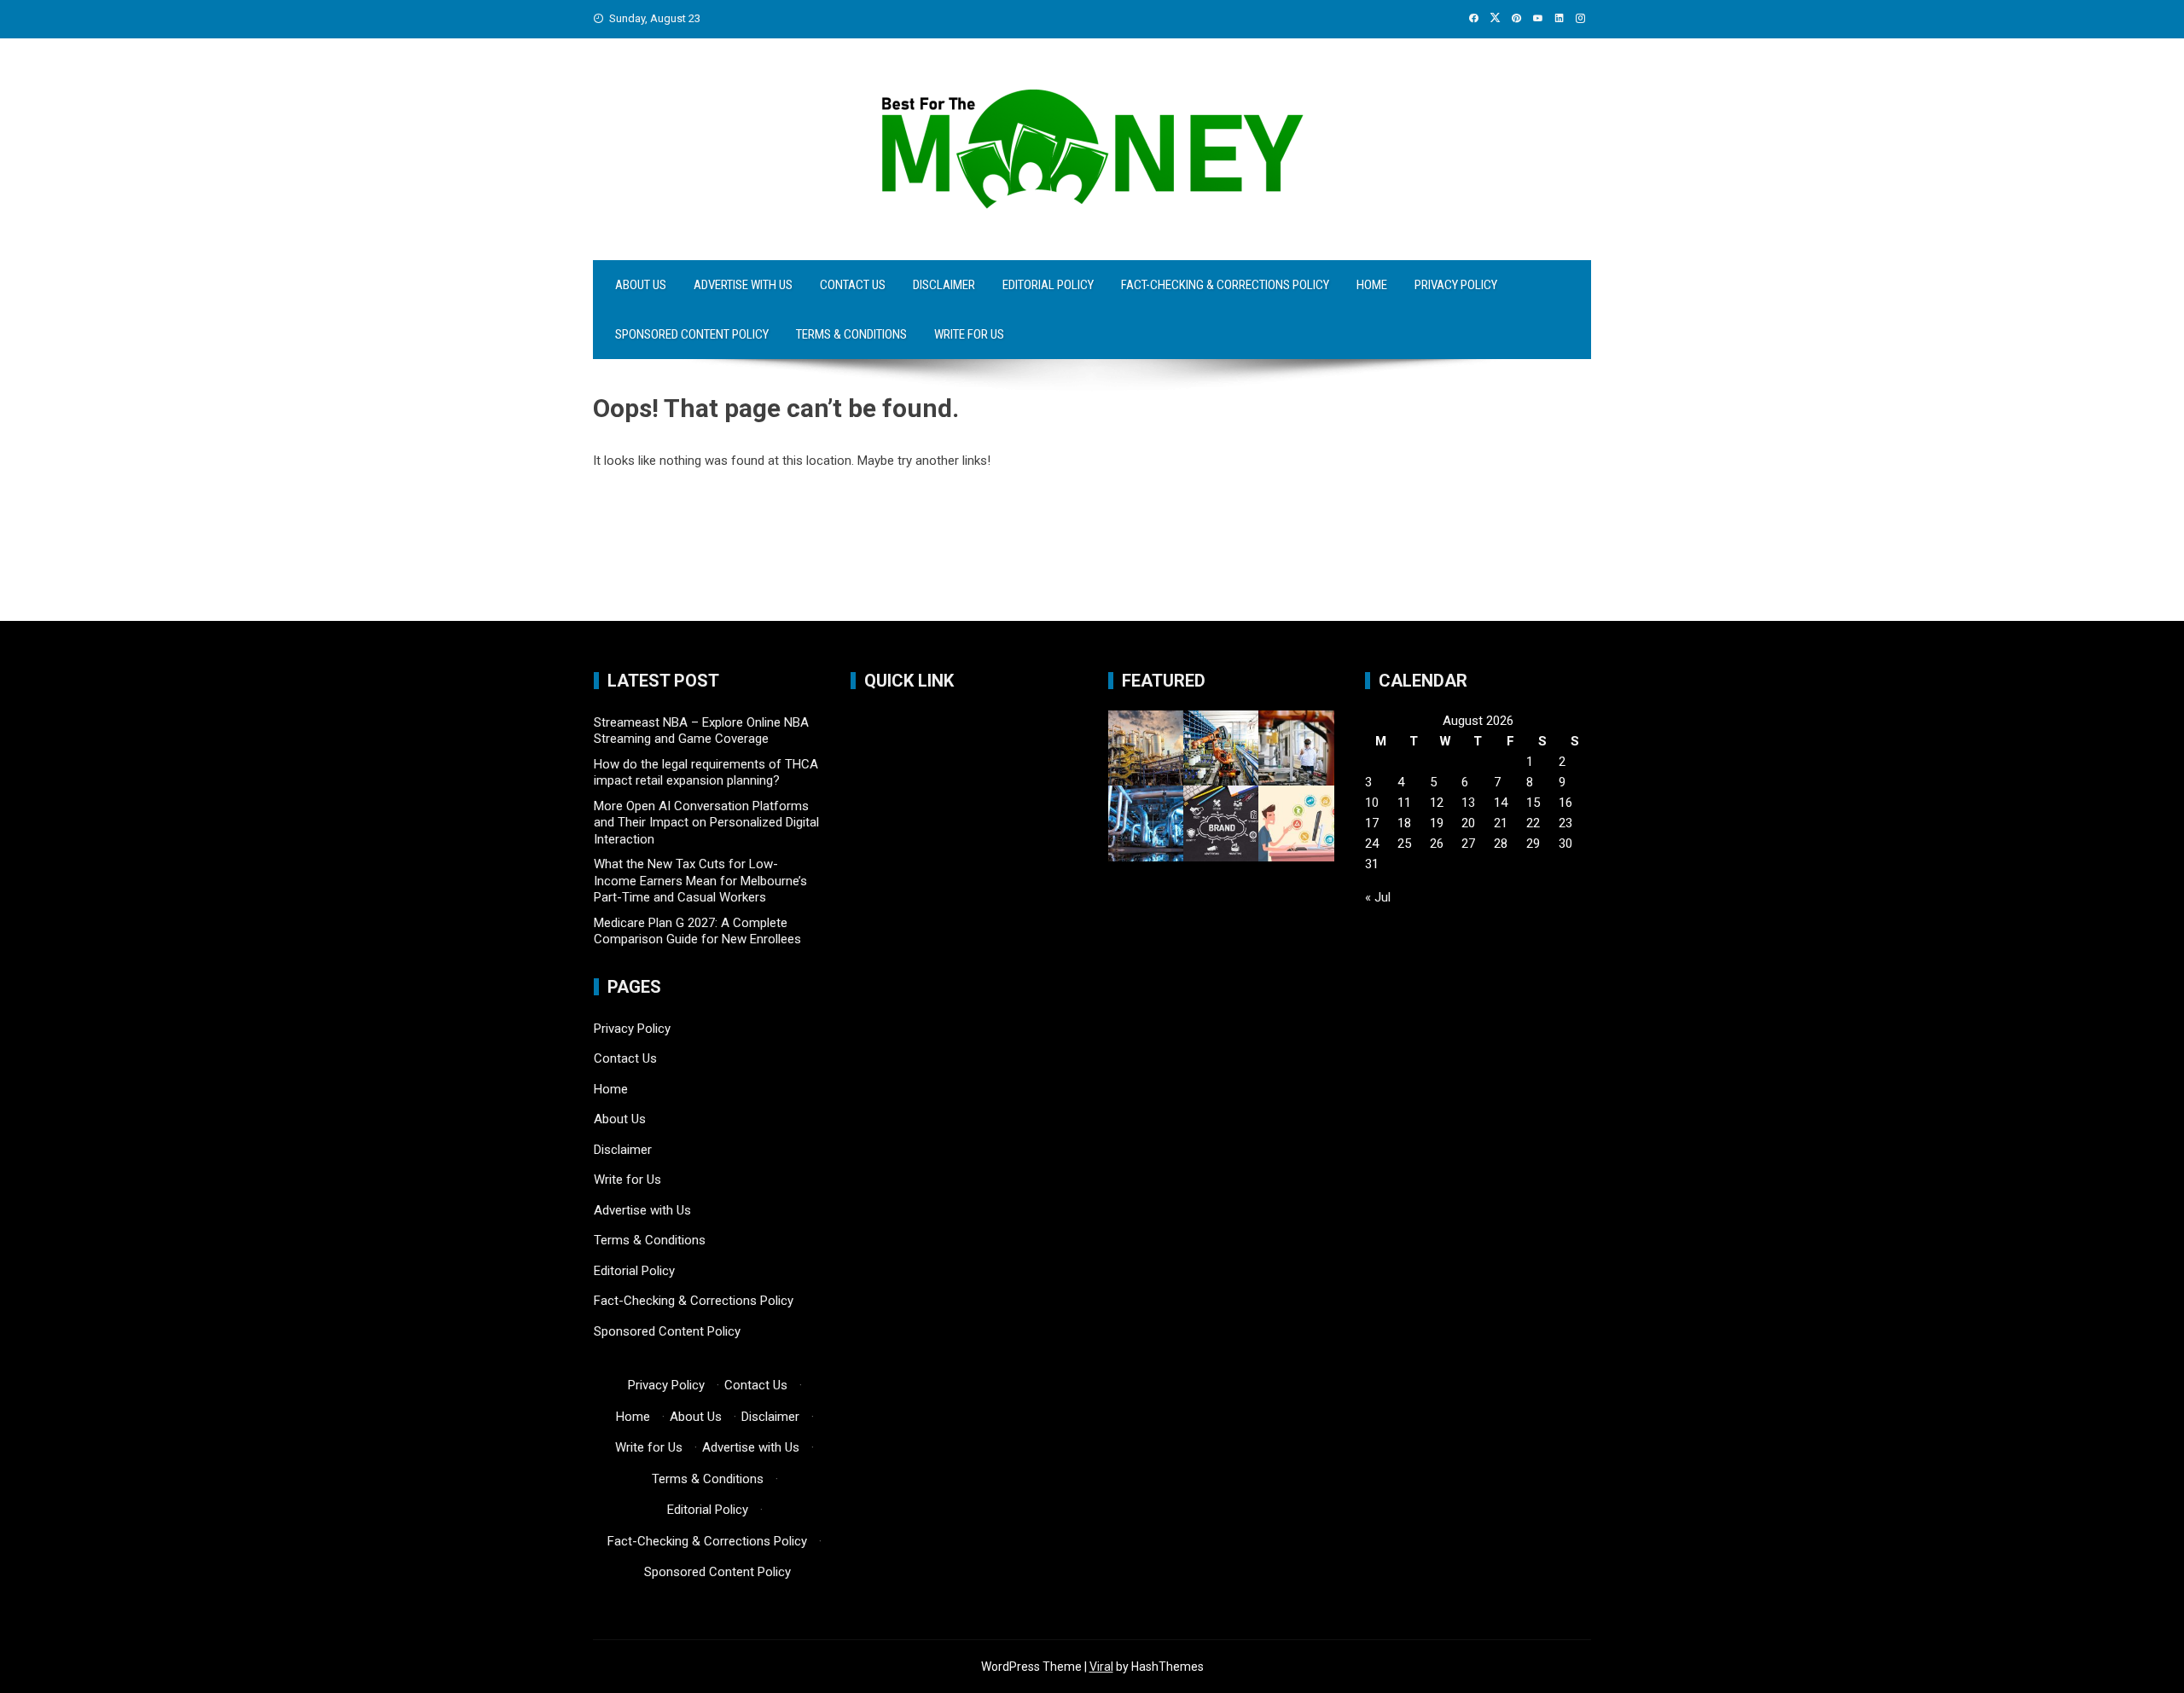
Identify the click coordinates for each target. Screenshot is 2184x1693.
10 (1372, 803)
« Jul (1378, 897)
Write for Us (969, 334)
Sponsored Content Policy (692, 334)
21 (1501, 823)
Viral (1101, 1667)
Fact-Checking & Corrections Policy (1225, 285)
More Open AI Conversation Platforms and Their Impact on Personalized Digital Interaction (706, 823)
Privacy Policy (1456, 285)
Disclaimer (944, 285)
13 (1468, 803)
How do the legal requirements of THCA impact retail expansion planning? (706, 773)
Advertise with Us (743, 285)
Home (1372, 285)
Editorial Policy (1048, 285)
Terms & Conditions (851, 334)
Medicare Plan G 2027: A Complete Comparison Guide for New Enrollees (697, 931)
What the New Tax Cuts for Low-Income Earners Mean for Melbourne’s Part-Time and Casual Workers (700, 881)
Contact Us (853, 285)
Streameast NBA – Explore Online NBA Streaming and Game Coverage (701, 731)
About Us (641, 285)
